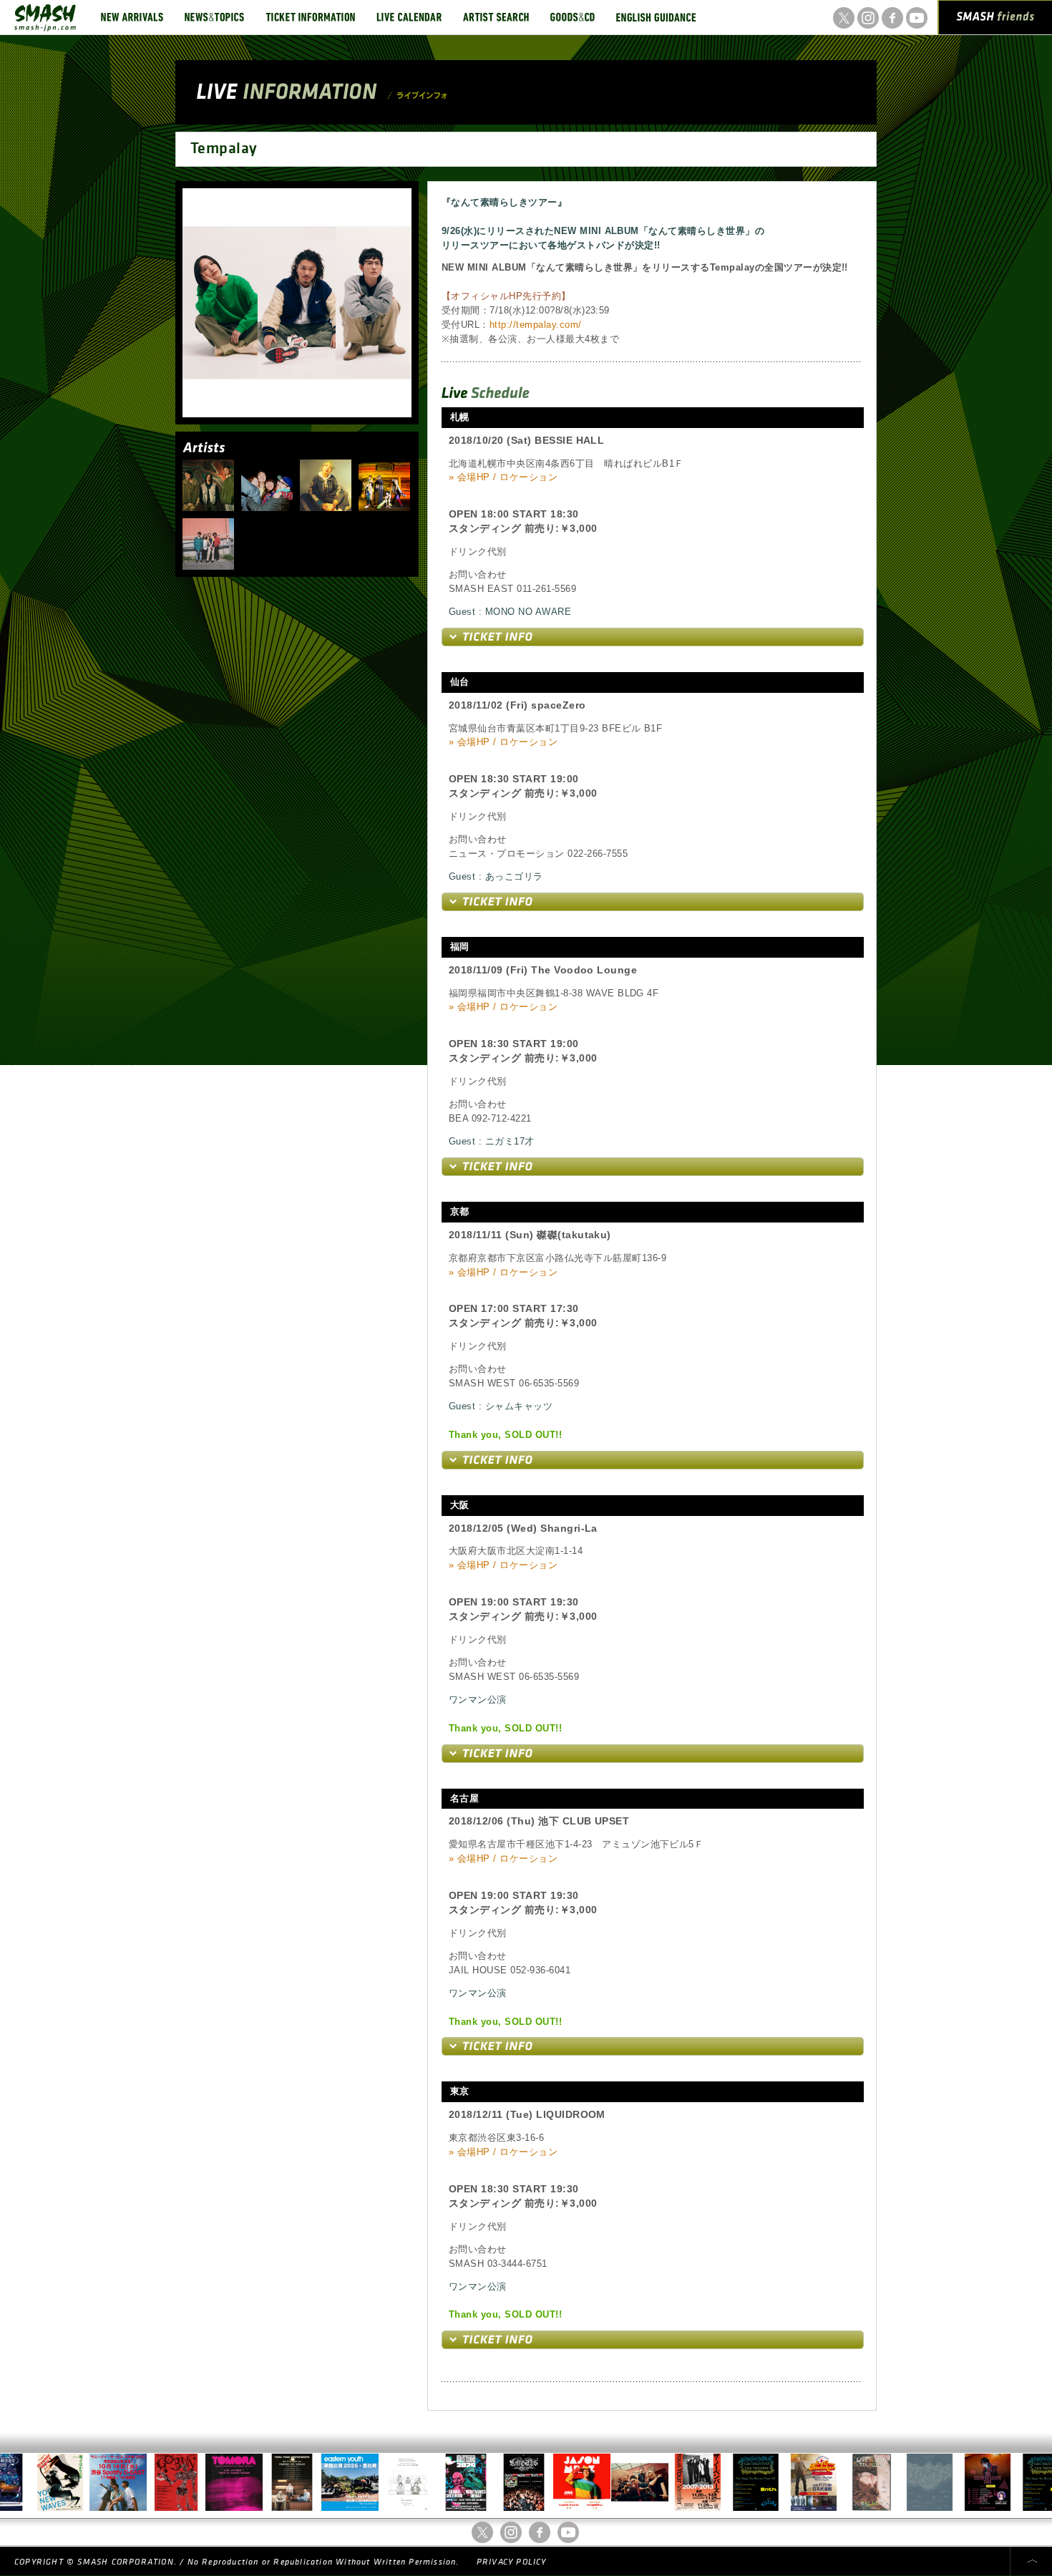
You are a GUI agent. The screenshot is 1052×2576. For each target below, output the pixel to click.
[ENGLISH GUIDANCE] (656, 17)
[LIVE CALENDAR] (409, 17)
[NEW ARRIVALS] (132, 17)
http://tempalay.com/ (536, 325)
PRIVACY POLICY (512, 2562)
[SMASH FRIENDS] (995, 20)
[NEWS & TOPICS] (214, 17)
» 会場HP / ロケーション (503, 477)
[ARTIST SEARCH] (496, 17)
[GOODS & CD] (573, 17)
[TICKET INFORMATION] (310, 17)
